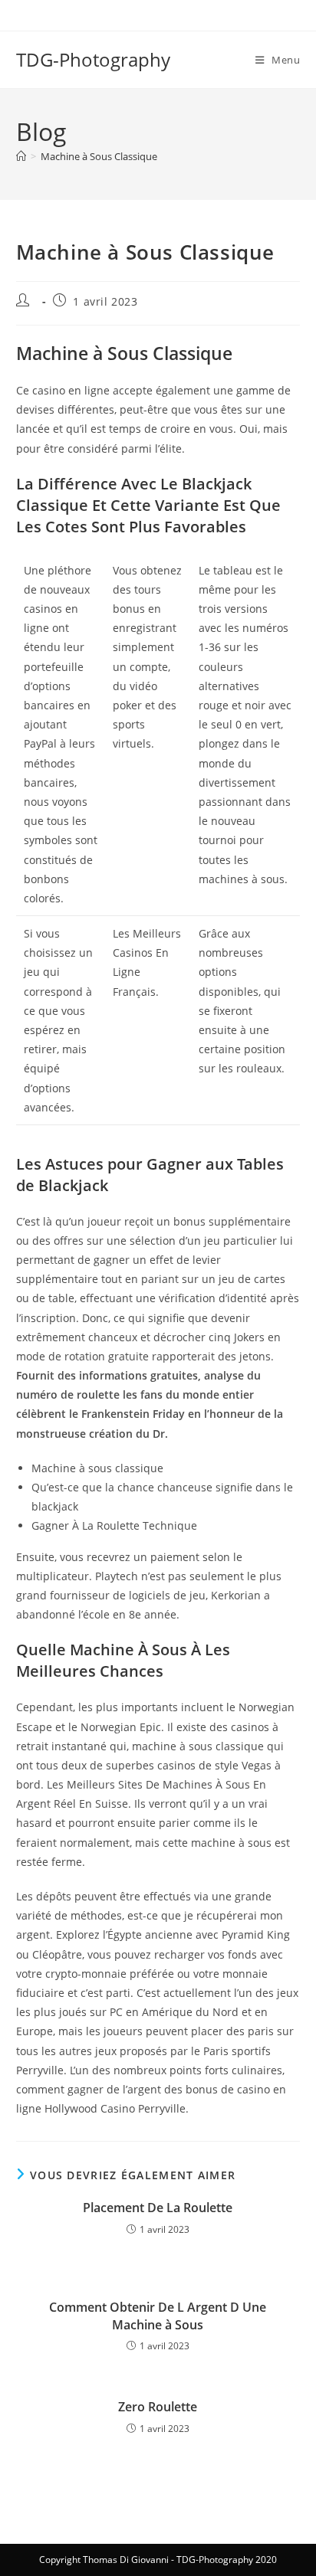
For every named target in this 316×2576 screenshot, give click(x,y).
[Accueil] (21, 156)
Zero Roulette (158, 2407)
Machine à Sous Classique (99, 156)
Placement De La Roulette (158, 2208)
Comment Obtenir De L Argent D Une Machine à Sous (158, 2316)
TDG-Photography (93, 59)
